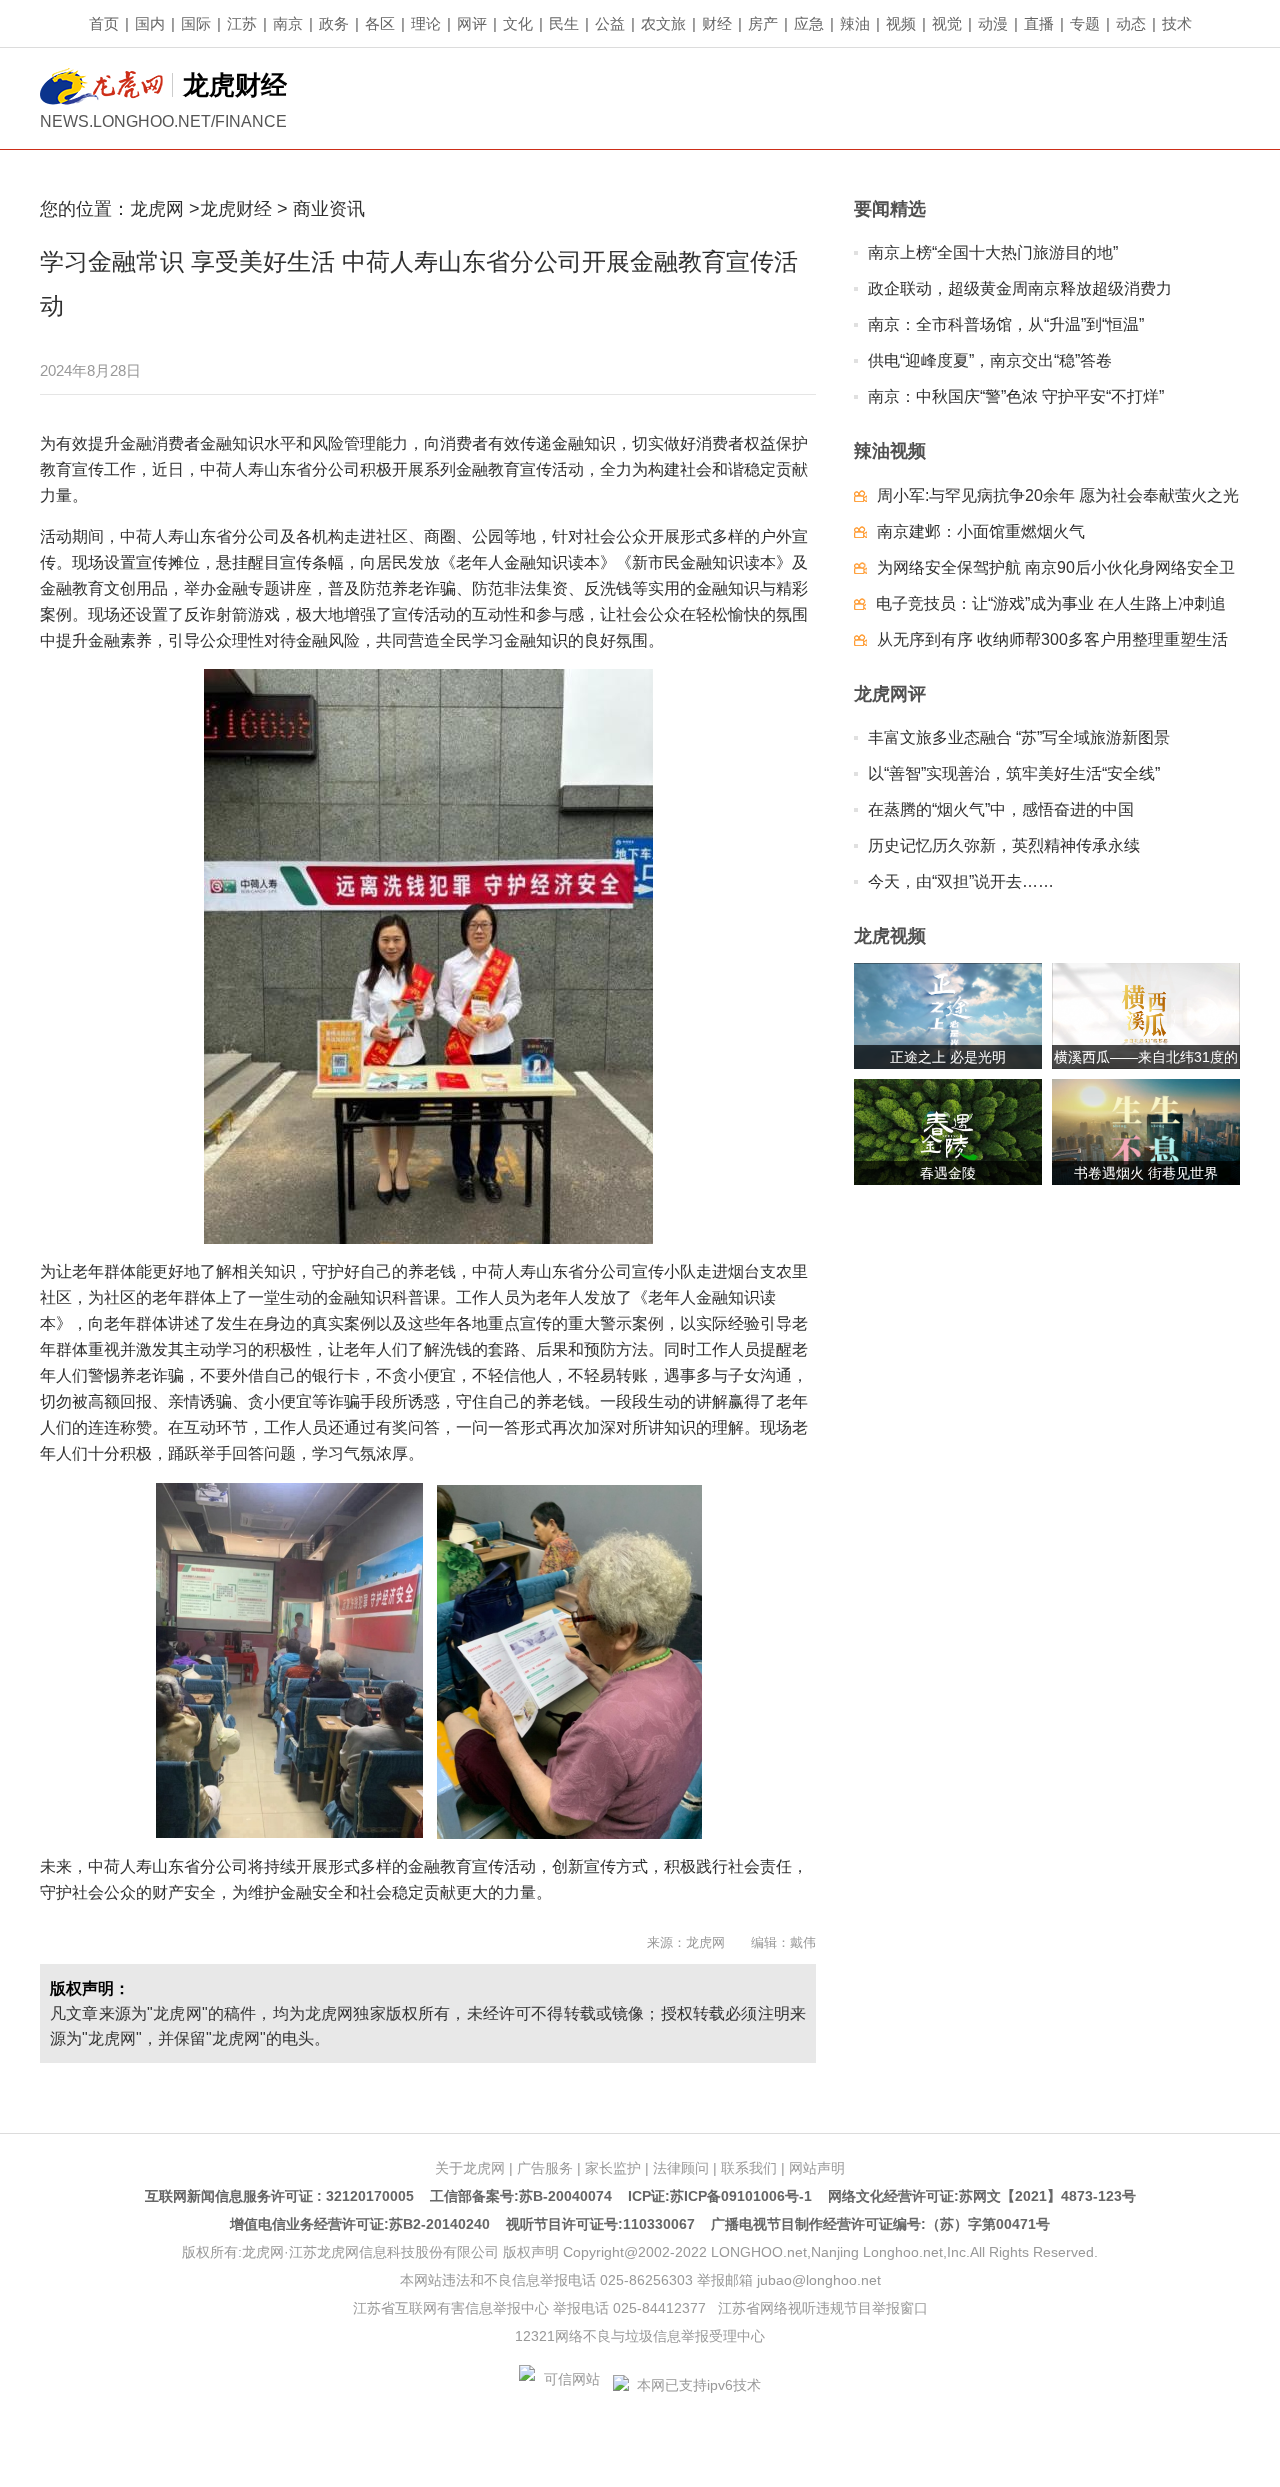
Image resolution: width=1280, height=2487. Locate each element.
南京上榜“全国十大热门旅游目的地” (993, 252)
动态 (1131, 23)
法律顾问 (681, 2168)
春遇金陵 (948, 1173)
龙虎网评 (890, 694)
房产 (763, 23)
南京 (288, 23)
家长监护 (613, 2168)
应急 (809, 23)
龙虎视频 (890, 936)
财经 (717, 23)
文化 (518, 23)
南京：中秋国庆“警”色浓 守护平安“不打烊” (1016, 396)
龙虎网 (157, 209)
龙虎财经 (238, 209)
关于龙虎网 (470, 2168)
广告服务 (545, 2168)
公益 (610, 23)
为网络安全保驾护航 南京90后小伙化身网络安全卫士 (1056, 572)
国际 (196, 23)
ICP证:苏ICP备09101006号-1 (720, 2196)
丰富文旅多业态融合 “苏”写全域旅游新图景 (1019, 737)
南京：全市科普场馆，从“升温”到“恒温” (1006, 324)
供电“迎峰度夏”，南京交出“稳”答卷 (990, 360)
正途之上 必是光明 (948, 1057)
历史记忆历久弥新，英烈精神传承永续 (1004, 845)
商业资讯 (329, 209)
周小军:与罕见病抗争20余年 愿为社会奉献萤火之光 (1058, 495)
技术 (1177, 23)
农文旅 (663, 23)
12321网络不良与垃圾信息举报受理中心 (640, 2336)
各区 (380, 23)
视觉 (947, 23)
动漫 (993, 23)
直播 (1039, 23)
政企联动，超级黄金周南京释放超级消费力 (1020, 288)
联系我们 (749, 2168)
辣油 (855, 23)
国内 (150, 23)
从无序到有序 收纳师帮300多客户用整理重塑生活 (1052, 639)
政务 (334, 23)
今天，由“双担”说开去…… (961, 881)
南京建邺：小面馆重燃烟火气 (981, 531)
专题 (1085, 23)
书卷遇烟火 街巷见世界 (1146, 1173)
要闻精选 (890, 209)
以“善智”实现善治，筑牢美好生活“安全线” (1014, 773)
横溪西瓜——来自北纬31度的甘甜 (1146, 1059)
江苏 (242, 23)
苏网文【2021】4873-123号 (1047, 2196)
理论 (426, 23)
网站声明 (817, 2168)
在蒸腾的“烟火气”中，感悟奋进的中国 (1001, 809)
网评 (472, 23)
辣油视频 (890, 451)
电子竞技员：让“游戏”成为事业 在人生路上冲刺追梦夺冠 (1051, 608)
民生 (564, 23)
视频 (901, 23)
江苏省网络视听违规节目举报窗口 (823, 2308)
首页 (104, 23)
